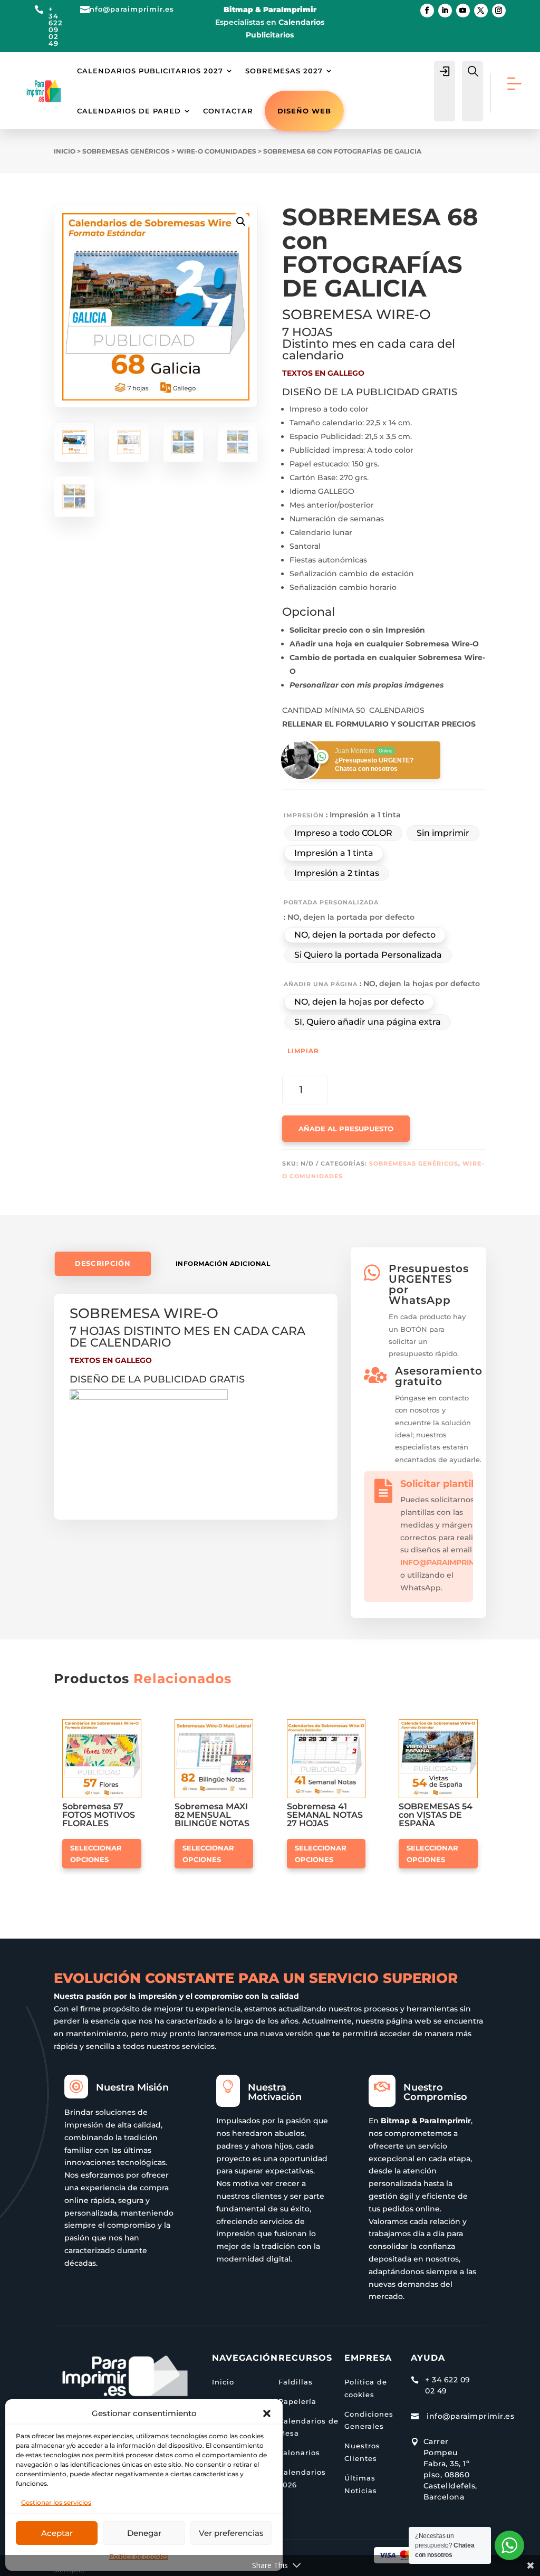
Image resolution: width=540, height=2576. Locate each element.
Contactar (228, 111)
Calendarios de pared (129, 111)
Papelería (297, 2401)
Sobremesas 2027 (284, 71)
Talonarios (299, 2453)
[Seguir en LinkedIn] (445, 11)
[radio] (343, 833)
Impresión (304, 815)
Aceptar (57, 2533)
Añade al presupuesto (346, 1129)
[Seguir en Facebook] (427, 11)
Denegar (144, 2533)
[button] (267, 2413)
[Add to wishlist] (138, 1723)
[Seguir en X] (481, 11)
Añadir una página (321, 984)
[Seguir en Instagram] (499, 11)
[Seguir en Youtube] (463, 11)
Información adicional (223, 1263)
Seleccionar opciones (96, 1854)
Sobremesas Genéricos (126, 151)
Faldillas (296, 2382)
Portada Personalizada (331, 902)
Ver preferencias (231, 2533)
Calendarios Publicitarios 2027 (150, 71)
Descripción (103, 1263)
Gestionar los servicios (56, 2502)
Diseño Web (304, 111)
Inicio (65, 151)
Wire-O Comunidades (216, 151)
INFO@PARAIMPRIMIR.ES (447, 1562)
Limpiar (303, 1051)
